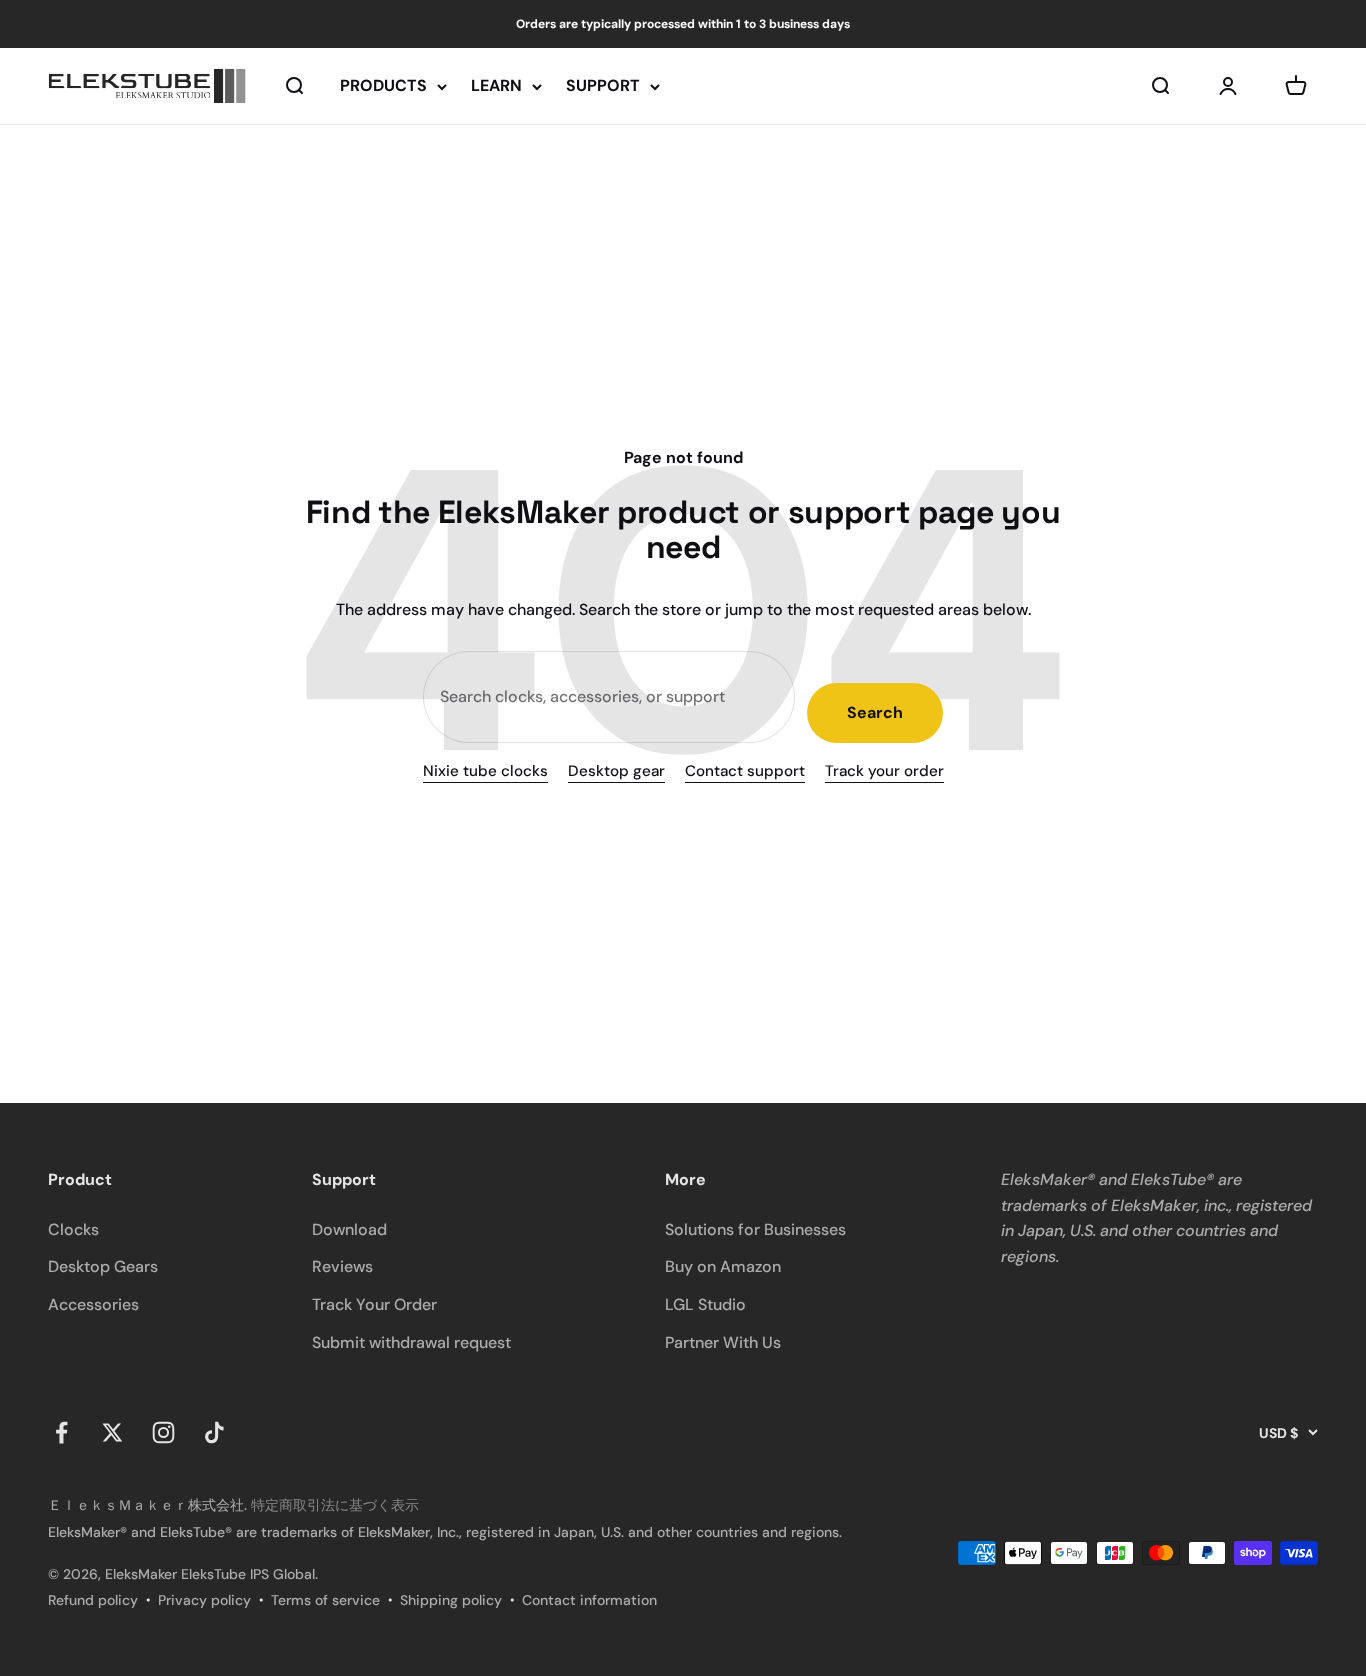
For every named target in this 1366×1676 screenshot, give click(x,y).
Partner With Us (723, 1342)
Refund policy (93, 1600)
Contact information (589, 1600)
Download (349, 1229)
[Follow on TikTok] (214, 1432)
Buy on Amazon (723, 1266)
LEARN (496, 86)
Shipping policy (451, 1600)
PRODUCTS (383, 86)
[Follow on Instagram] (163, 1432)
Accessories (93, 1304)
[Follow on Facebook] (61, 1432)
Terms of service (325, 1600)
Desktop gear (616, 771)
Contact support (745, 771)
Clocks (73, 1229)
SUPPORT (603, 86)
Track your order (884, 771)
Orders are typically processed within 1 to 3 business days (683, 24)
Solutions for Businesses (755, 1229)
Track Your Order (374, 1304)
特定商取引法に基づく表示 (335, 1505)
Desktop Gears (103, 1266)
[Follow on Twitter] (112, 1432)
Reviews (342, 1266)
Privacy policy (204, 1600)
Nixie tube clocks (485, 771)
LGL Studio (705, 1304)
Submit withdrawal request (411, 1342)
